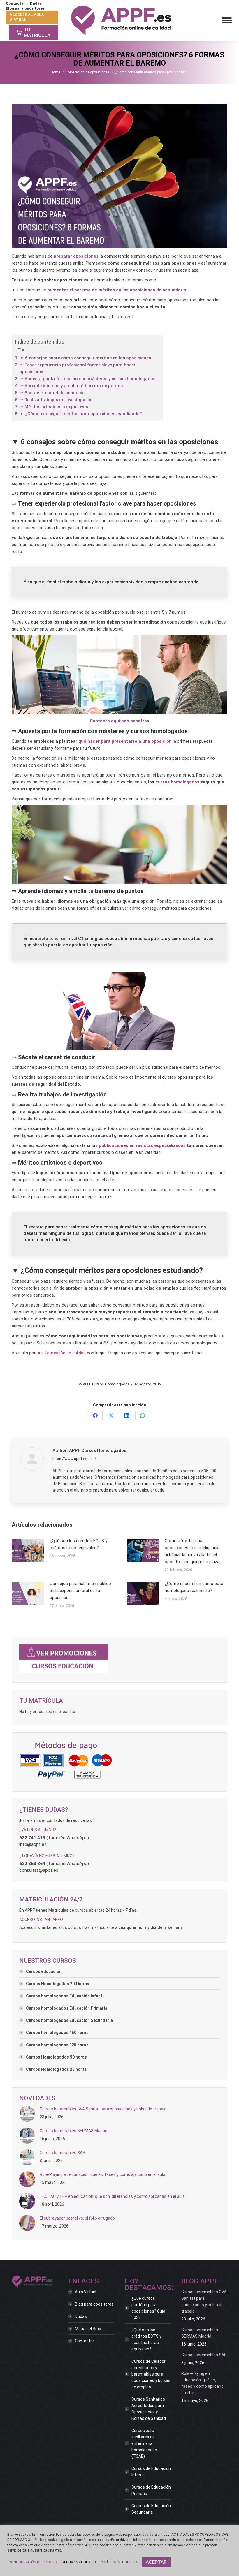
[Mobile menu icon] (227, 20)
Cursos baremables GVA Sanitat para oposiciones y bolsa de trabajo (103, 2109)
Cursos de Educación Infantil (151, 2472)
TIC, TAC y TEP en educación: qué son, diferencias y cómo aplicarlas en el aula (112, 2196)
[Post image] (28, 1550)
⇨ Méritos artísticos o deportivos (54, 407)
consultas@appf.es (39, 1870)
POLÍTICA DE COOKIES (119, 2562)
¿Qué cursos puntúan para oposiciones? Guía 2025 (148, 2308)
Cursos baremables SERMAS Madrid (73, 2131)
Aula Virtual (86, 2292)
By (104, 1384)
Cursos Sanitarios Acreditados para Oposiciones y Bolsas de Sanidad (149, 2409)
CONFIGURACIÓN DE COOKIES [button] (33, 2562)
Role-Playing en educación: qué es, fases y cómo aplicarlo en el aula (102, 2174)
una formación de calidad (61, 1353)
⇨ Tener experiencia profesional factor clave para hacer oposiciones (78, 368)
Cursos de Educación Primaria (151, 2490)
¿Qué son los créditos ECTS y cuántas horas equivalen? (78, 1544)
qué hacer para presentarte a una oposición (125, 741)
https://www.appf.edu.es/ (74, 1459)
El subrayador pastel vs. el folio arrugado (77, 2218)
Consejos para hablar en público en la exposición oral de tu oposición (80, 1591)
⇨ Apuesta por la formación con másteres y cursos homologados (87, 379)
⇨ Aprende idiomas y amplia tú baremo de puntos (71, 386)
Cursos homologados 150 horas (57, 2033)
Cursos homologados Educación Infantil (65, 1996)
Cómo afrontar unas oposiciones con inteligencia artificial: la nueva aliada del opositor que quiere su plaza (192, 1551)
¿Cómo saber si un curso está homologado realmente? (194, 1587)
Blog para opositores (94, 2304)
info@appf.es (33, 1844)
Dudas (81, 2316)
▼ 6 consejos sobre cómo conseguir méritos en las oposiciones (85, 358)
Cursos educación (44, 1971)
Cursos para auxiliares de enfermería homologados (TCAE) (144, 2443)
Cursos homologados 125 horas (57, 2045)
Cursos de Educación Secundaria (151, 2509)
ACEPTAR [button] (156, 2562)
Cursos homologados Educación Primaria (67, 2008)
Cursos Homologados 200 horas (58, 1984)
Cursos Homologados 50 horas (56, 2057)
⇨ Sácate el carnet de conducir (52, 393)
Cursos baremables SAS (62, 2153)
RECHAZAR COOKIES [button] (79, 2562)
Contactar (85, 2341)
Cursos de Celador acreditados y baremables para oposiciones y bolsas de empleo (151, 2374)
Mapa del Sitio (88, 2329)
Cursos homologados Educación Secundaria (69, 2020)
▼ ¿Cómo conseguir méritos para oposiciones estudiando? (81, 414)
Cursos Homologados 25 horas (56, 2069)
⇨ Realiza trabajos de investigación (56, 400)
